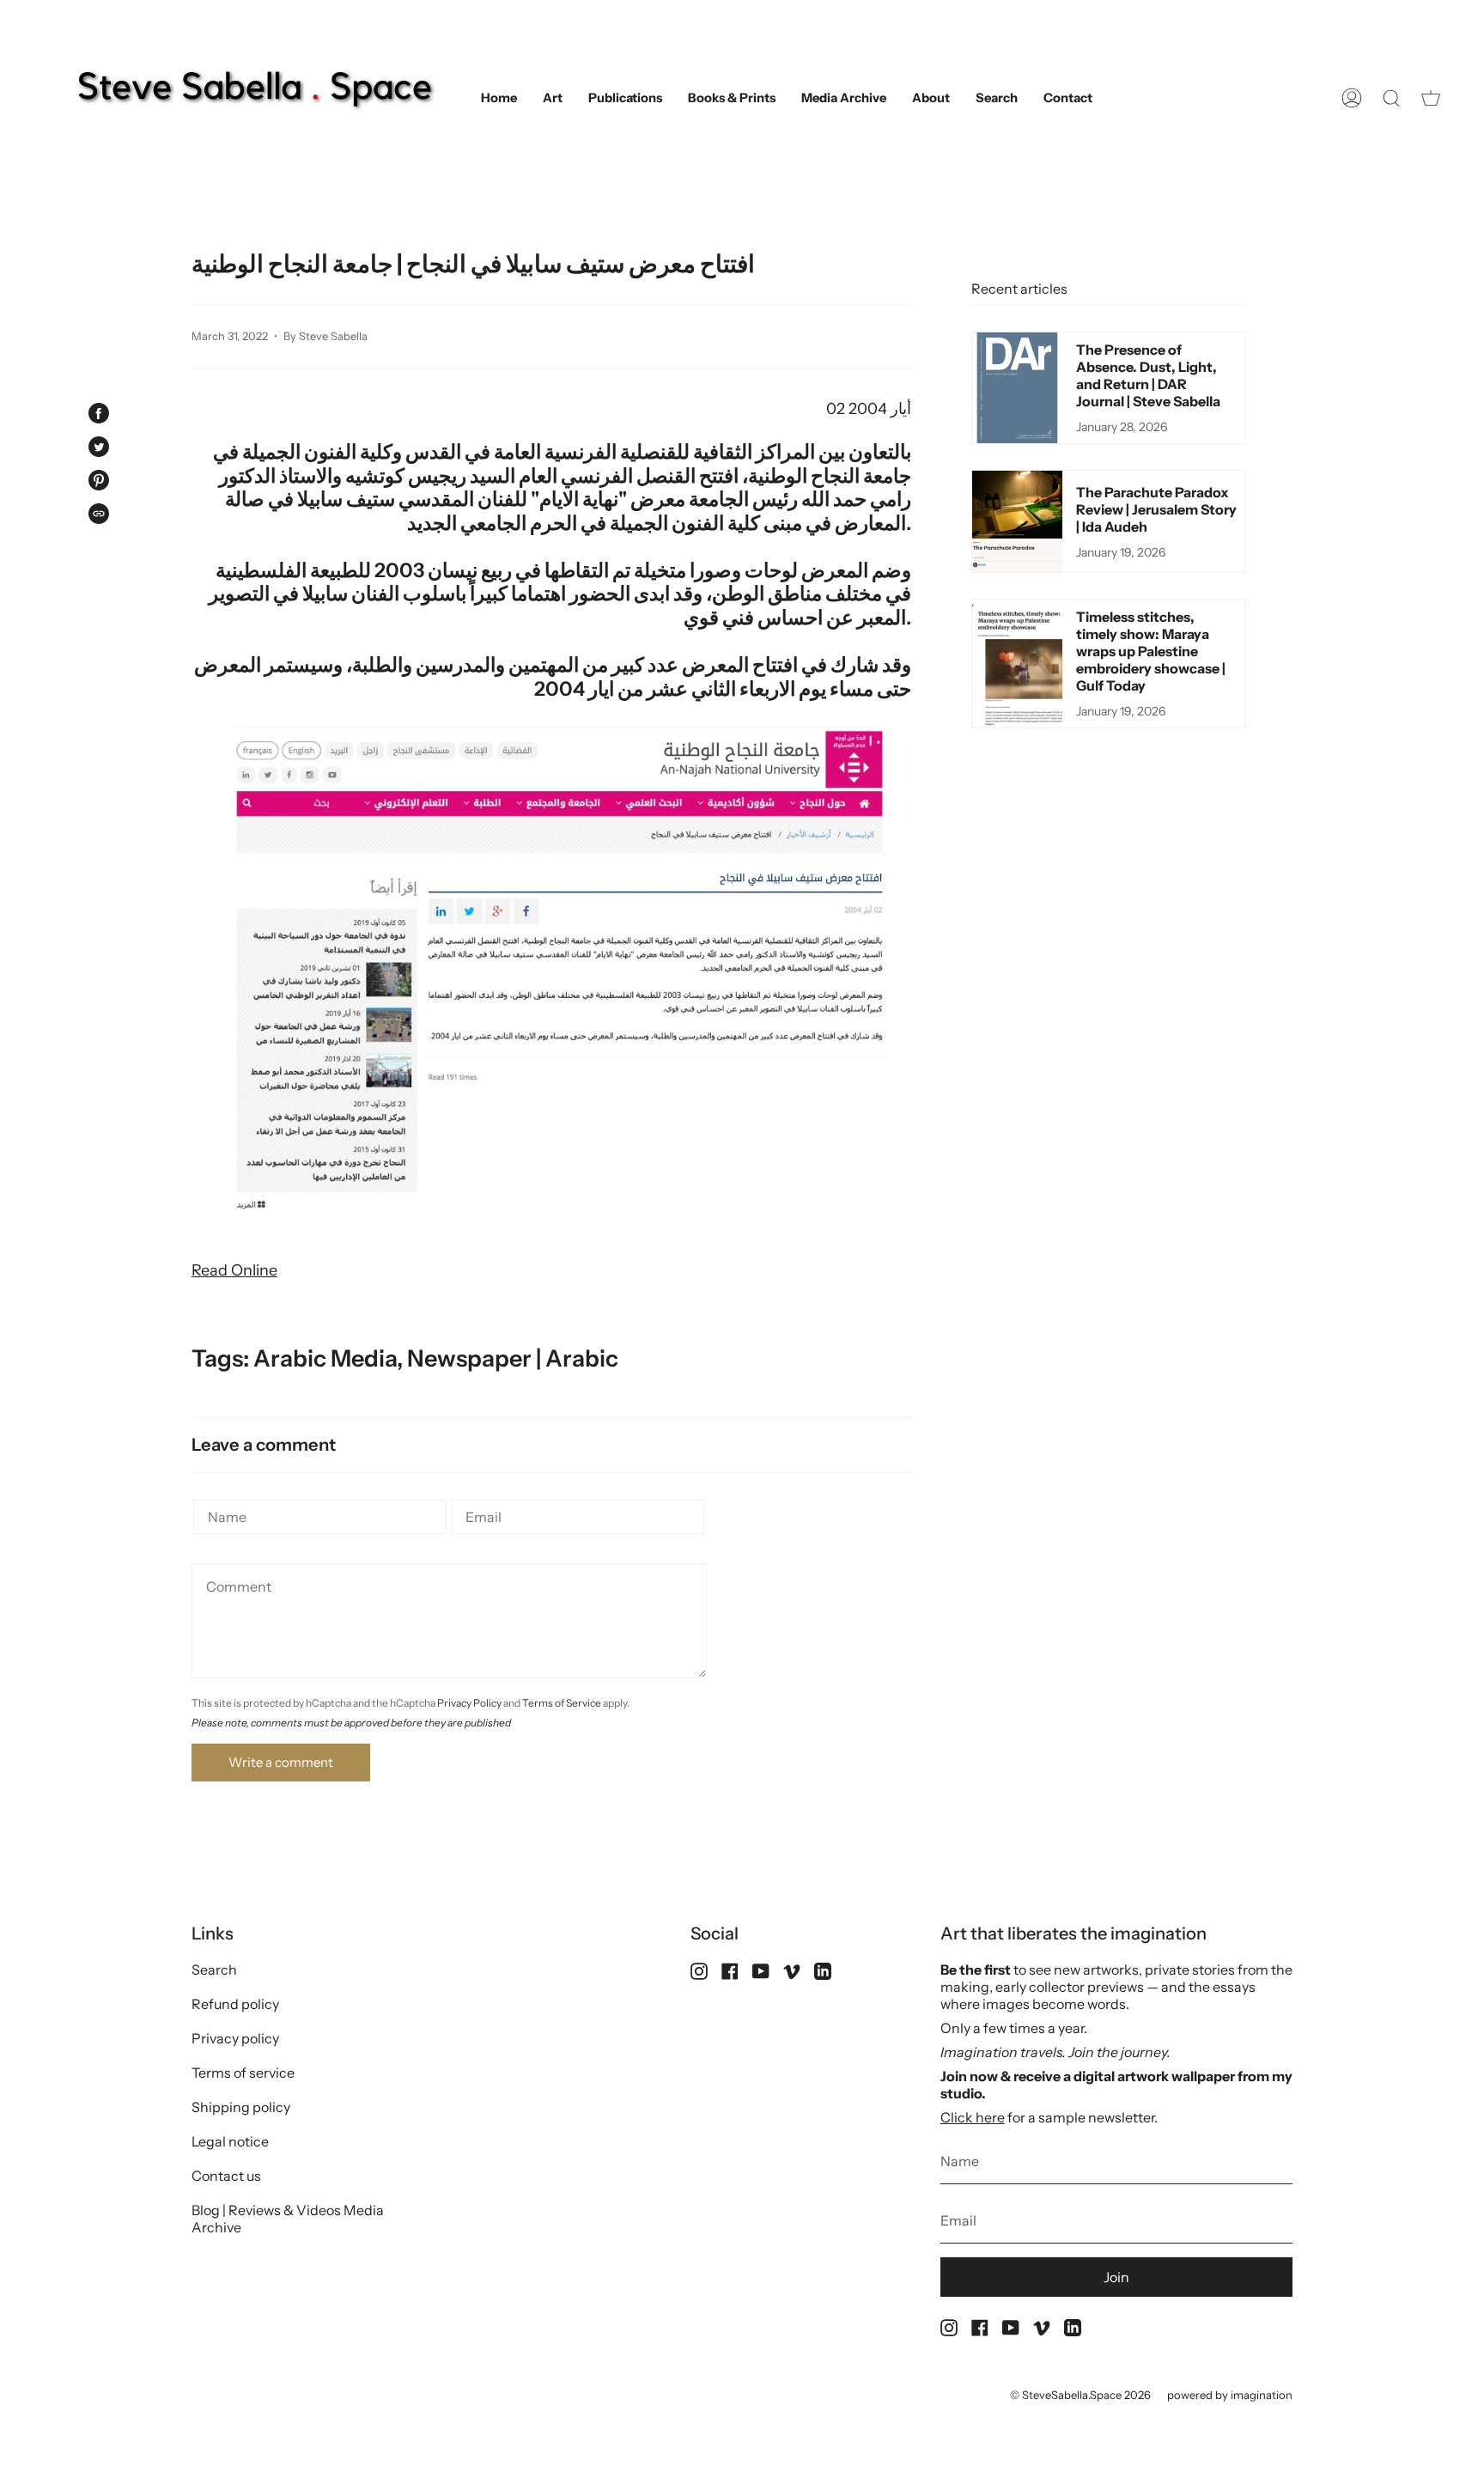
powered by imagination (1230, 2395)
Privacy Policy (469, 1703)
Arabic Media (325, 1358)
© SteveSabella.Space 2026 (1080, 2395)
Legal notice (230, 2141)
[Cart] (1431, 98)
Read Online (234, 1270)
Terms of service (243, 2073)
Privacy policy (235, 2038)
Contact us (226, 2176)
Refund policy (235, 2004)
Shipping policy (241, 2107)
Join (1116, 2277)
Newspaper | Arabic (513, 1358)
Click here (973, 2117)
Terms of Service (562, 1703)
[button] (553, 98)
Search (214, 1970)
